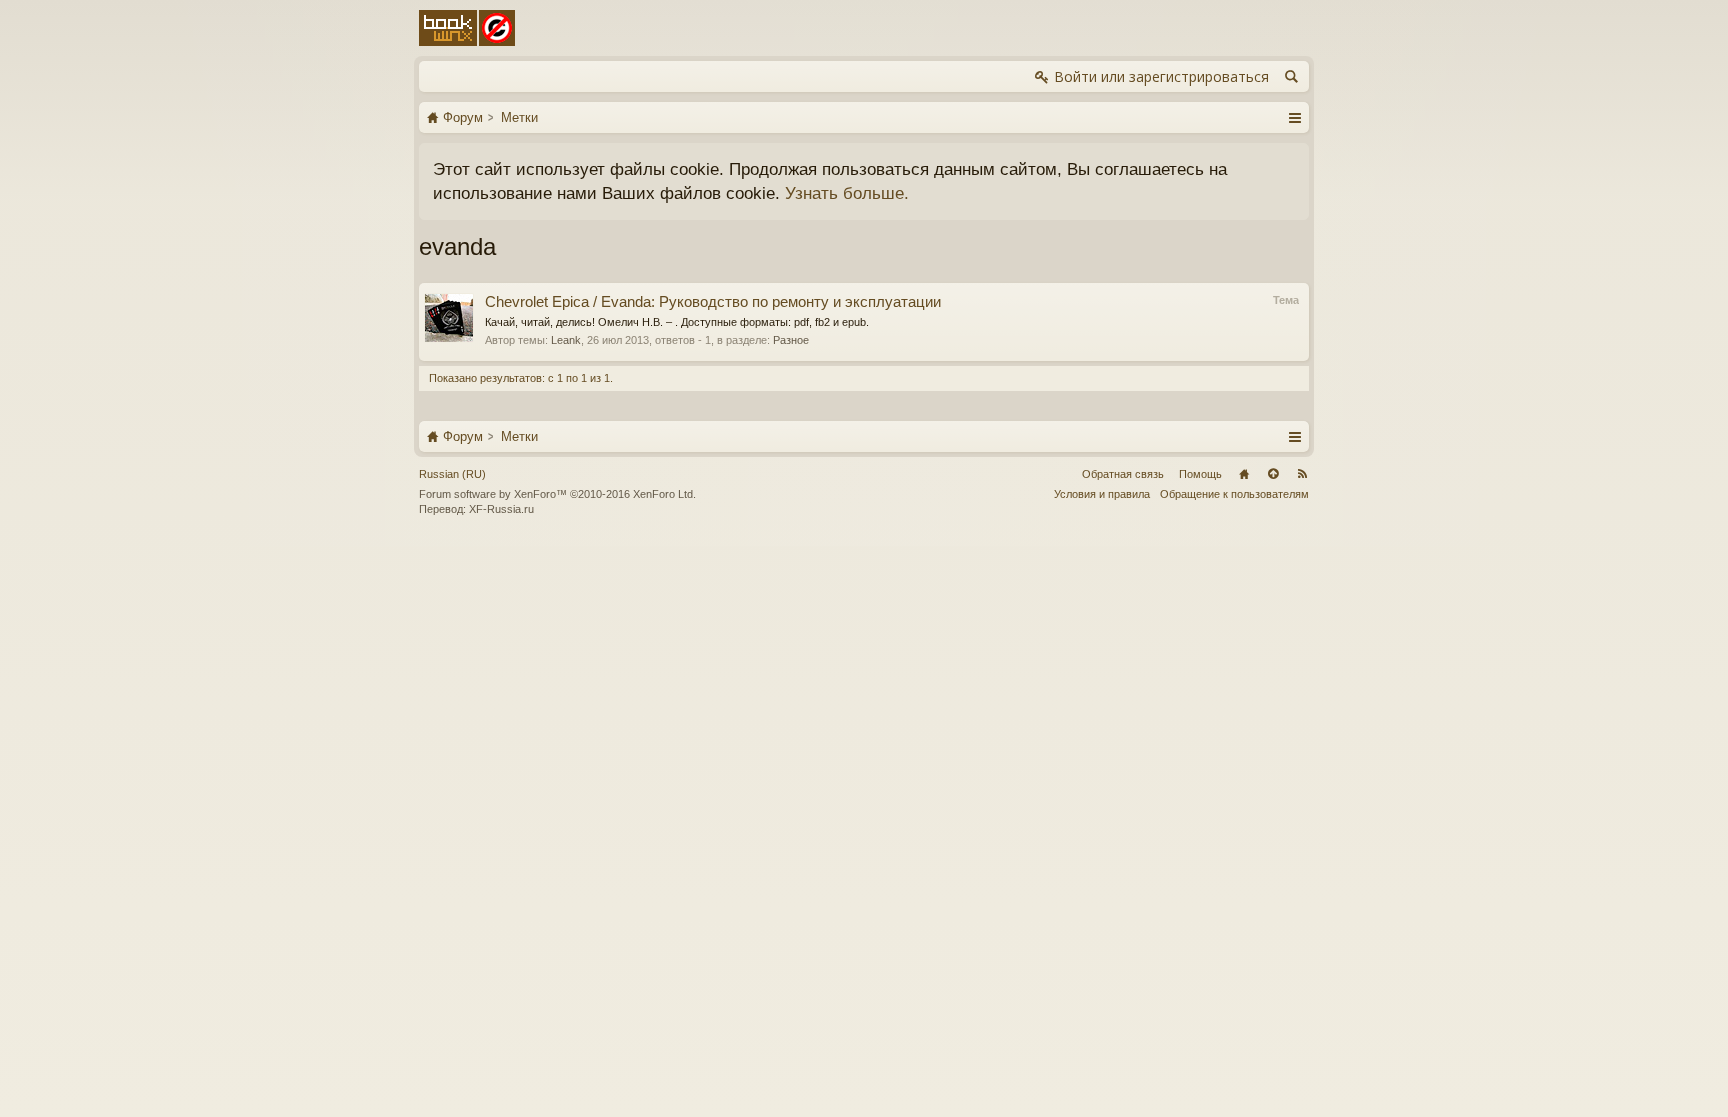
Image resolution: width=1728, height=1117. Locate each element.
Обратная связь (1123, 474)
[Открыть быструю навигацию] (1294, 117)
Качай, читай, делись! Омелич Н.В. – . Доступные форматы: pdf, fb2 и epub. (677, 322)
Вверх (1273, 474)
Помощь (1200, 474)
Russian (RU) (452, 474)
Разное (791, 340)
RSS (1302, 474)
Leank (566, 340)
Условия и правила (1102, 494)
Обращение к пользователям (1234, 494)
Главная (1244, 474)
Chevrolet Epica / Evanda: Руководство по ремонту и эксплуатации (713, 302)
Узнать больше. (847, 193)
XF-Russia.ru (501, 509)
